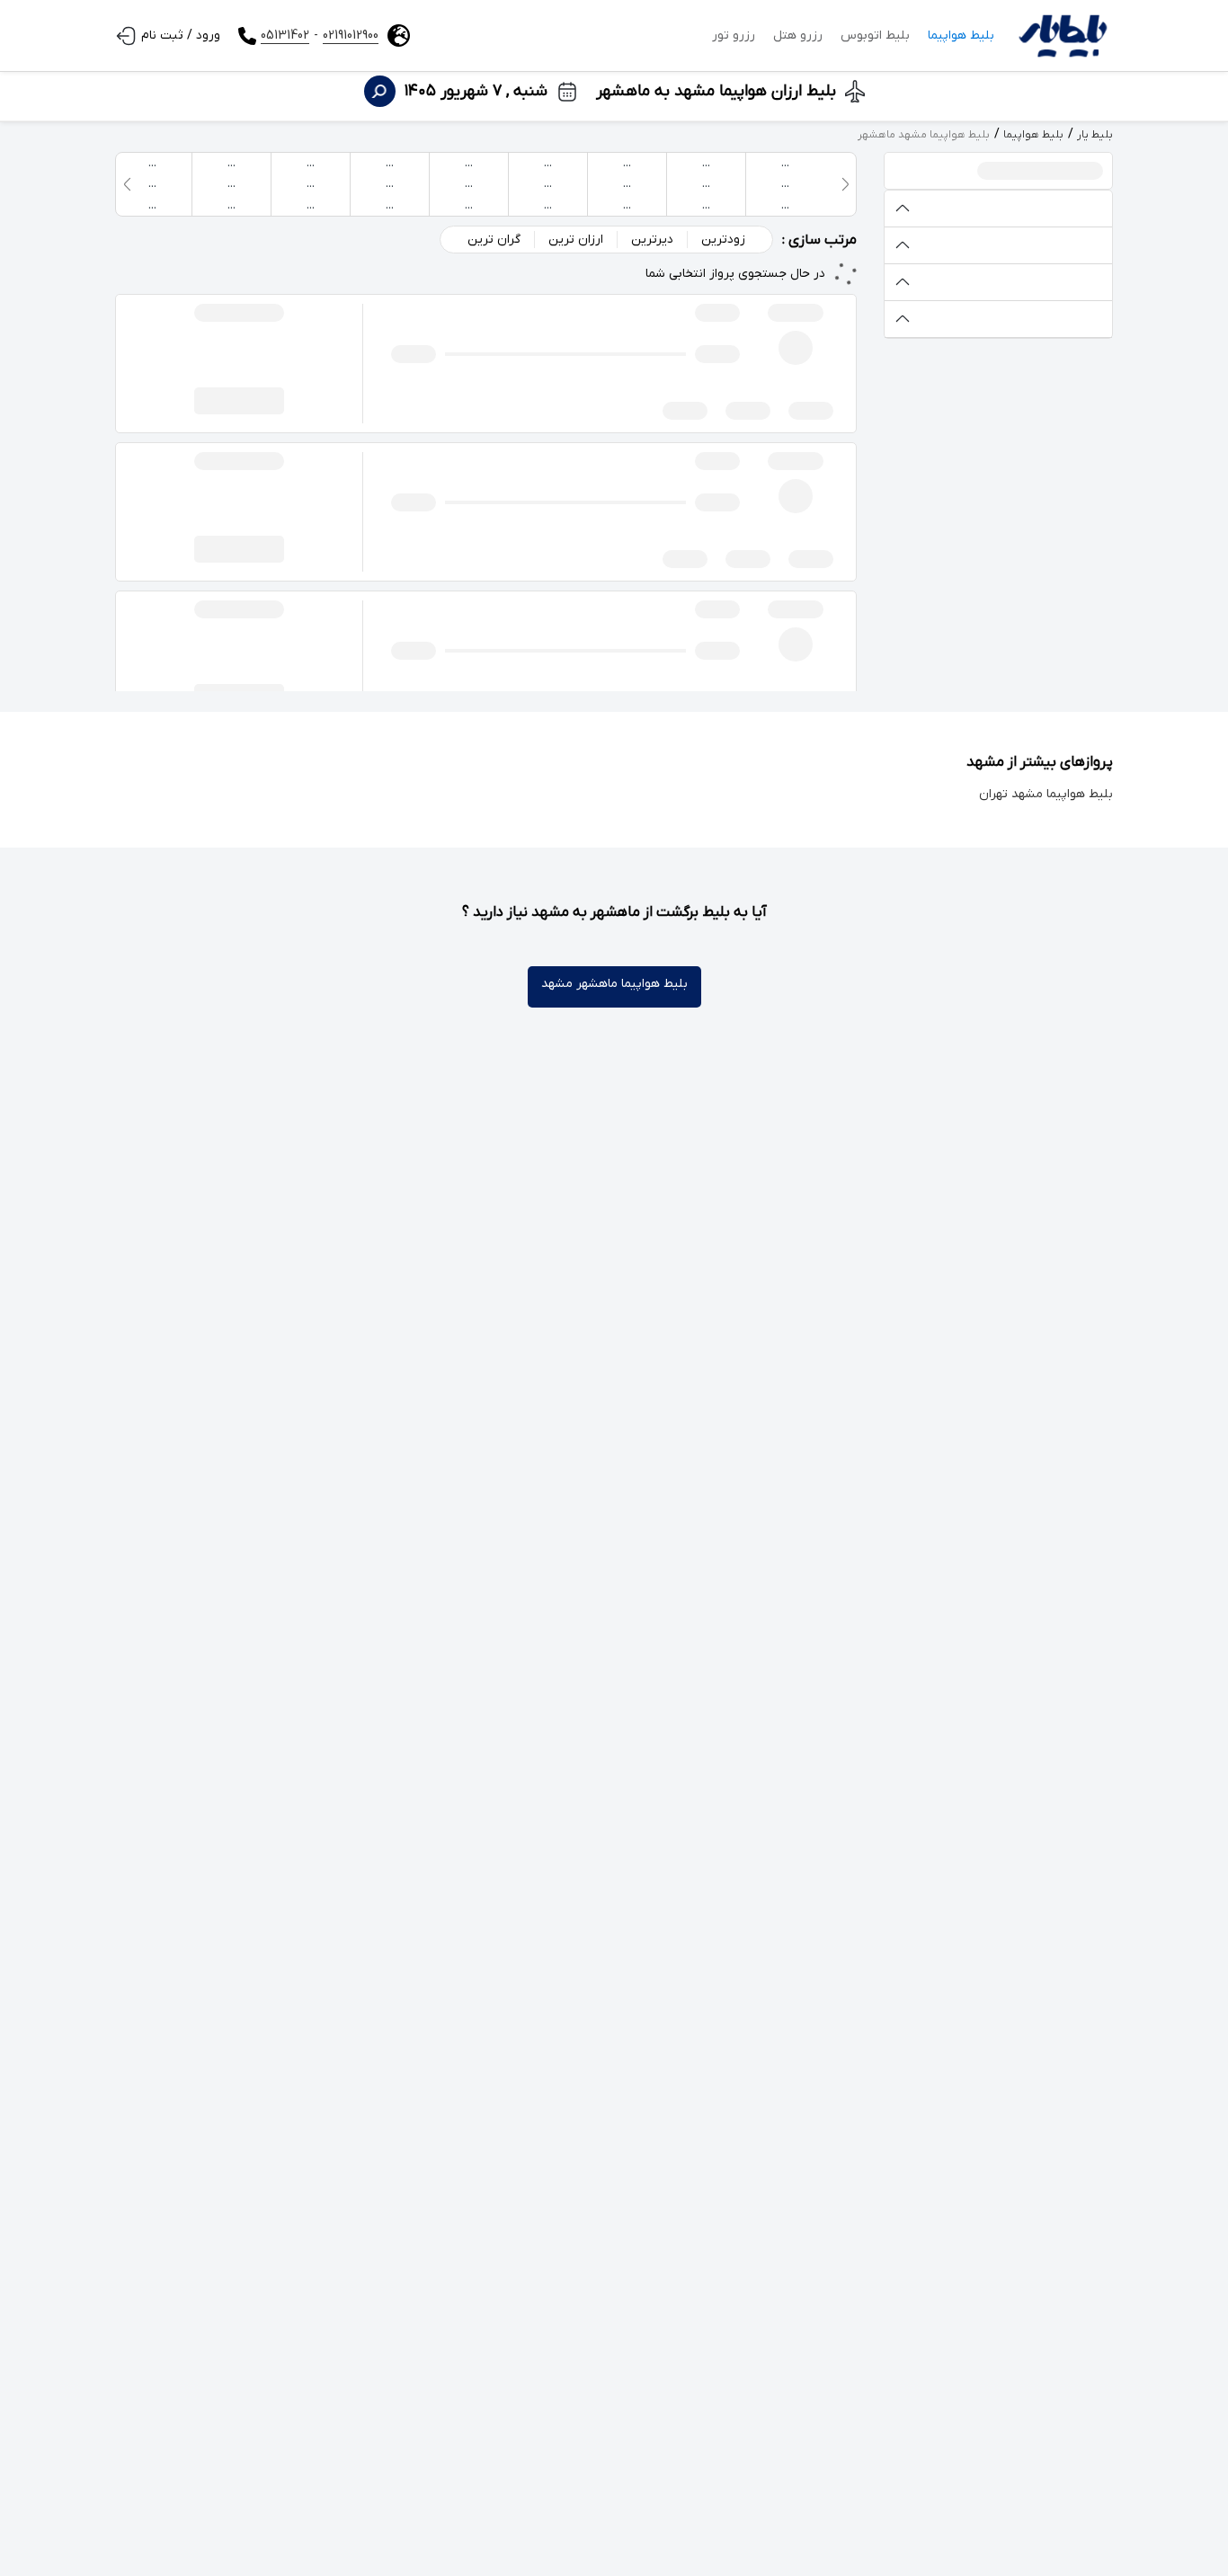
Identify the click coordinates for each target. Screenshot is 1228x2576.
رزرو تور (734, 36)
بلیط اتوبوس (875, 36)
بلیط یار (1095, 135)
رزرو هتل (798, 36)
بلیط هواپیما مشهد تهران (1046, 794)
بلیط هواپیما (961, 36)
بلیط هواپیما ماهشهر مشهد (614, 984)
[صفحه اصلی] (1063, 36)
